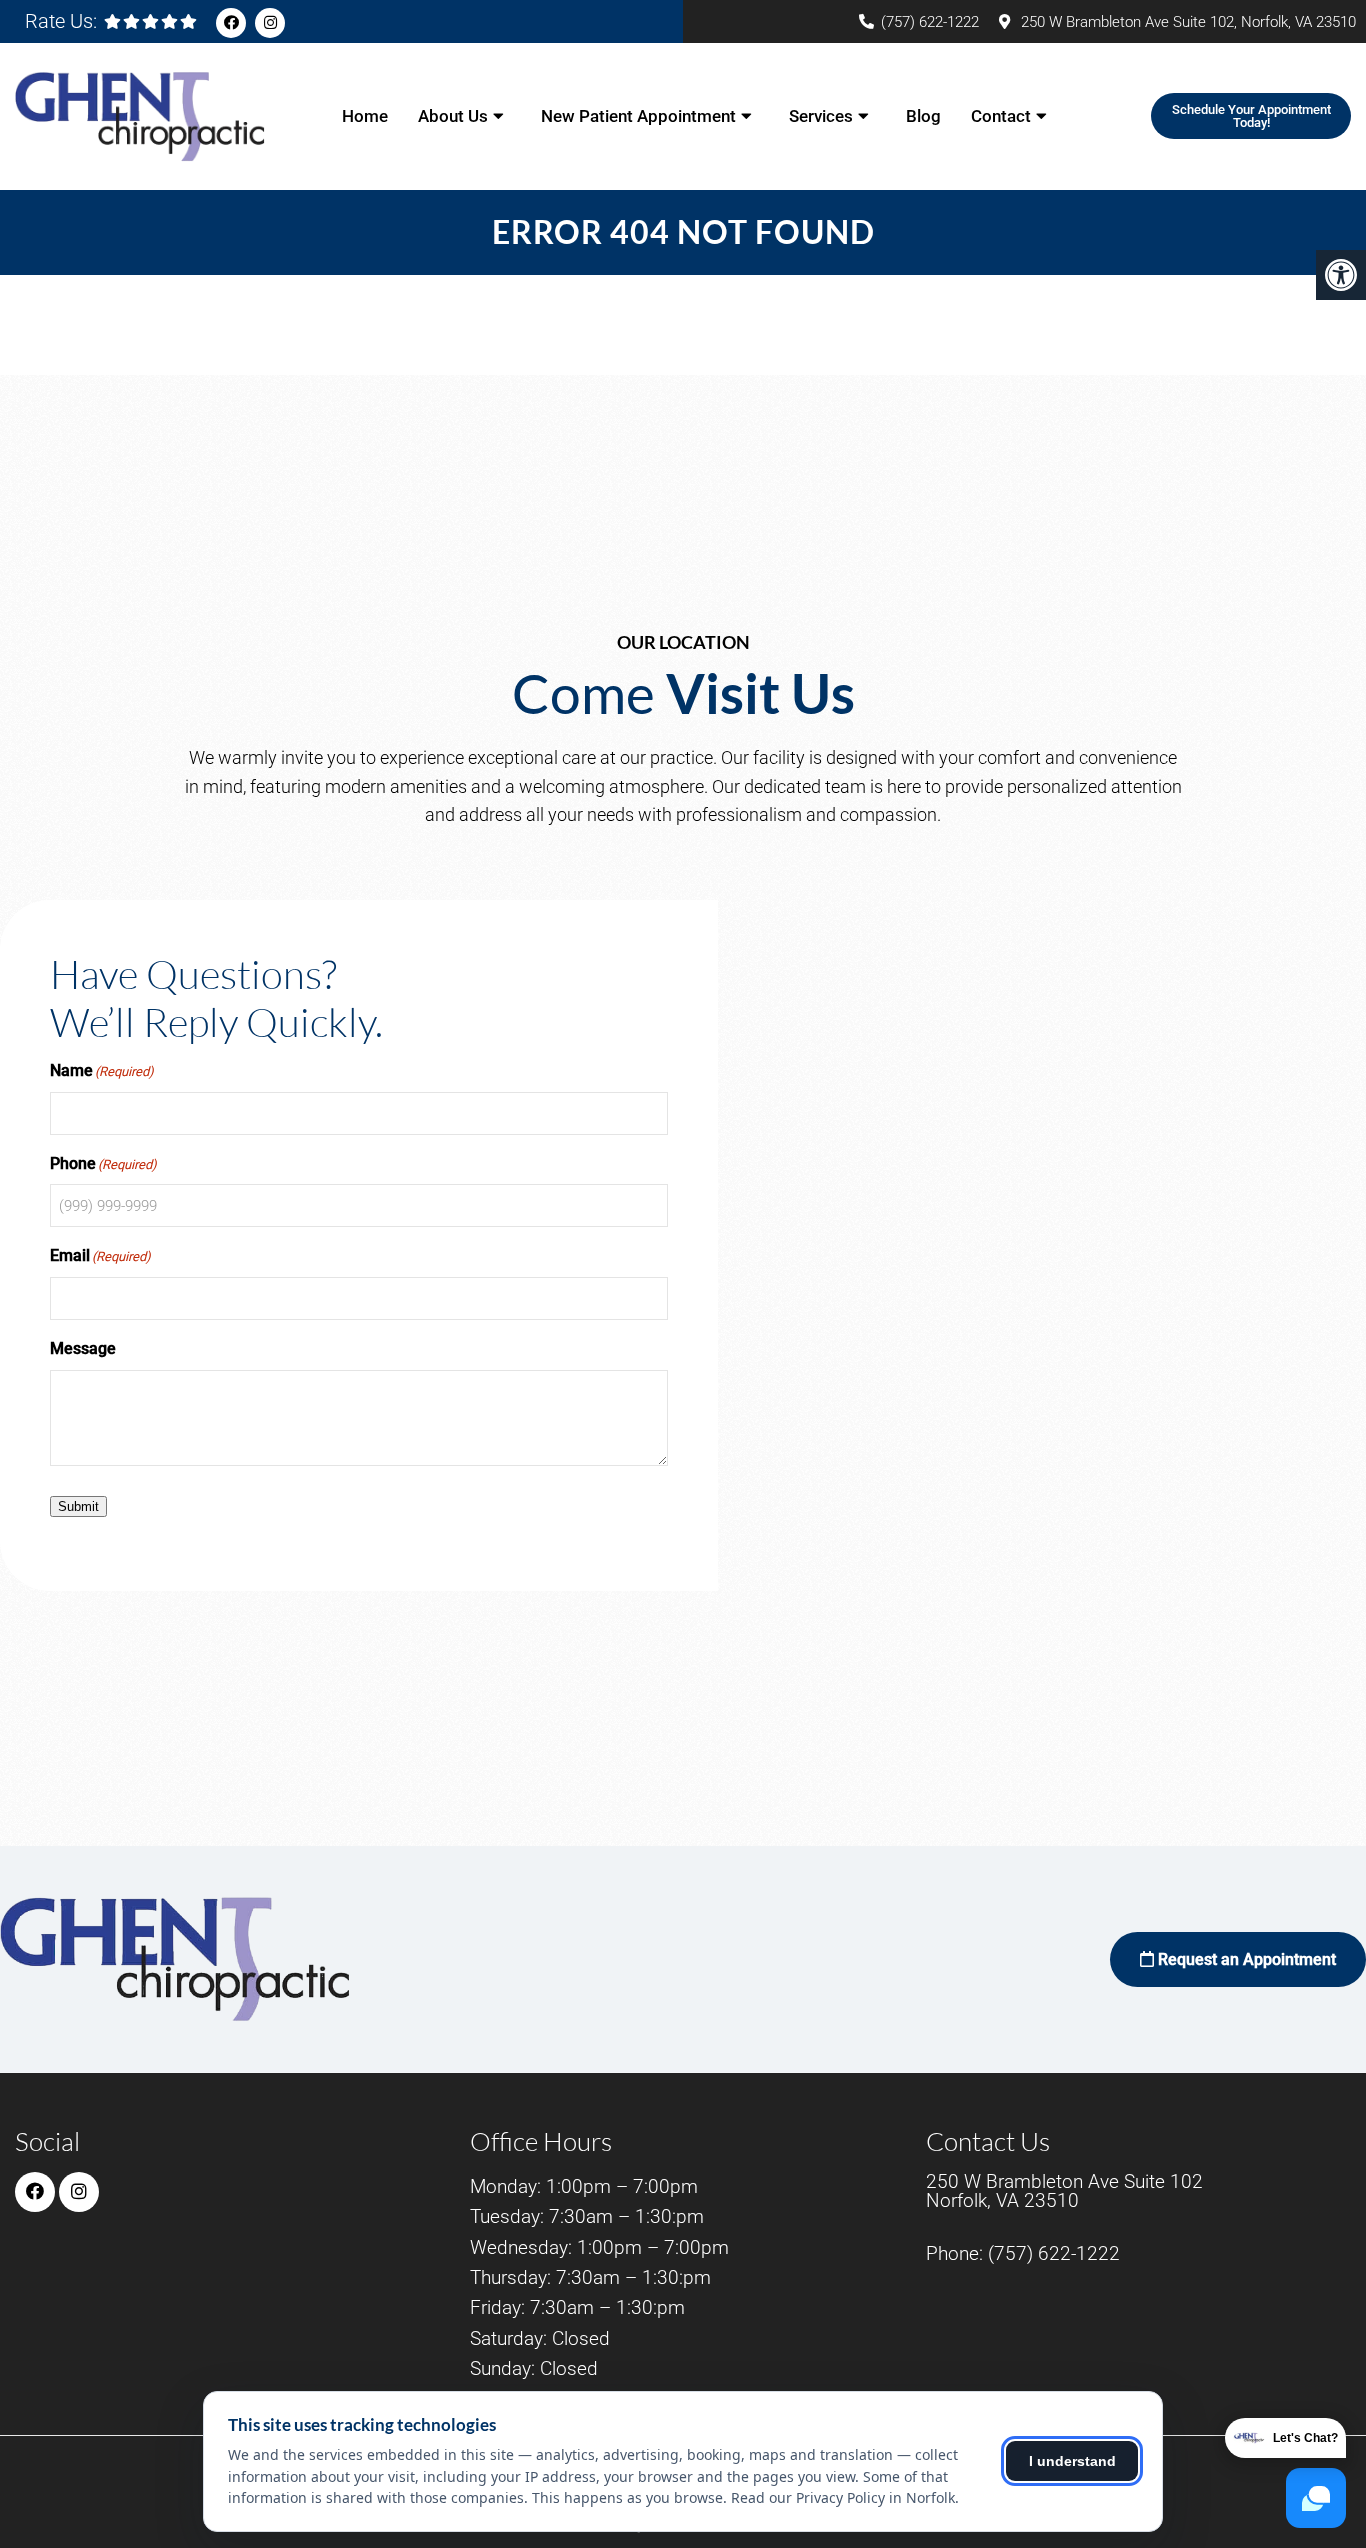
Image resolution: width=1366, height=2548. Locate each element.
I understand (1072, 2461)
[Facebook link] (231, 23)
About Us (453, 116)
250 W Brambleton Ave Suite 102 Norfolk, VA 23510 (1064, 2191)
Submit (78, 1506)
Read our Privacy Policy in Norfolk (843, 2497)
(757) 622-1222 (930, 22)
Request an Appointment (1245, 1959)
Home (365, 116)
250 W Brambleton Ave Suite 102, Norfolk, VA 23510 (1188, 22)
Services (821, 116)
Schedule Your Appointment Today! (1251, 116)
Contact (1001, 116)
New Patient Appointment (638, 116)
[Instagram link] (270, 23)
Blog (923, 116)
